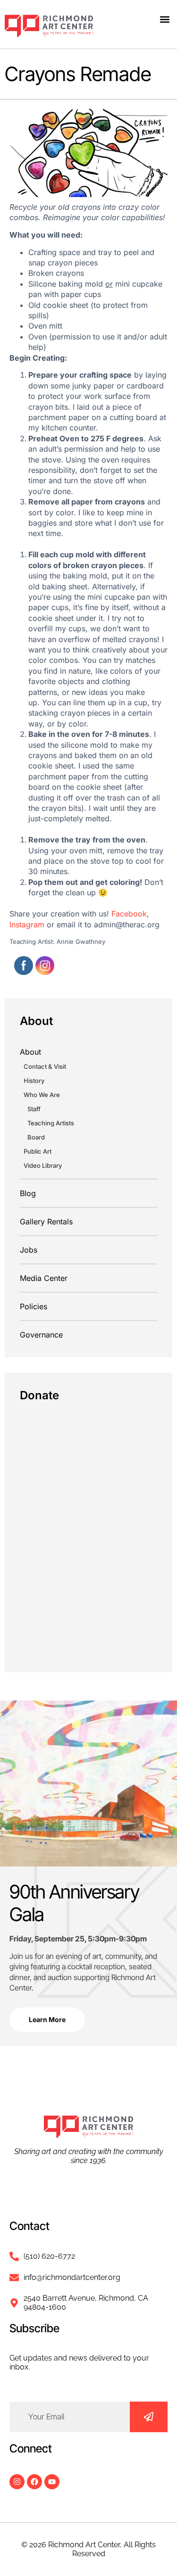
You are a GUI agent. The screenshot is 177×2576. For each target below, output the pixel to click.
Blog (28, 1193)
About (30, 1052)
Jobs (29, 1250)
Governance (41, 1335)
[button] (164, 19)
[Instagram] (17, 2482)
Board (36, 1137)
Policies (34, 1306)
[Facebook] (34, 2482)
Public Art (38, 1151)
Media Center (44, 1278)
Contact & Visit (45, 1066)
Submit (149, 2417)
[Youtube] (52, 2482)
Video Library (43, 1165)
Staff (34, 1109)
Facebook (129, 914)
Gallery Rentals (46, 1222)
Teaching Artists (51, 1123)
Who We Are (42, 1095)
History (34, 1081)
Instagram (27, 925)
